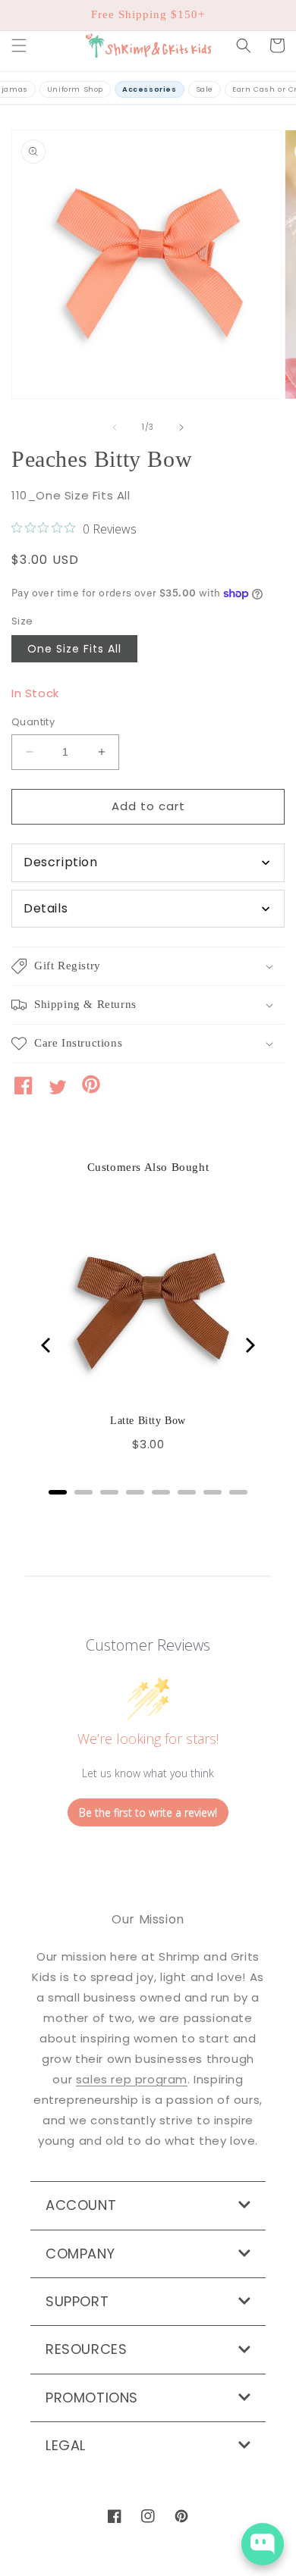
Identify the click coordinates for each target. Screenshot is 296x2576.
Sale (205, 89)
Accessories (150, 89)
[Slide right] (181, 427)
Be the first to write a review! (148, 1812)
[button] (19, 45)
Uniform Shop (75, 89)
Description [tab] (61, 862)
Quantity (33, 722)
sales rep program (132, 2079)
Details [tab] (46, 908)
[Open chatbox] (263, 2544)
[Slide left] (115, 427)
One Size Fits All (74, 649)
